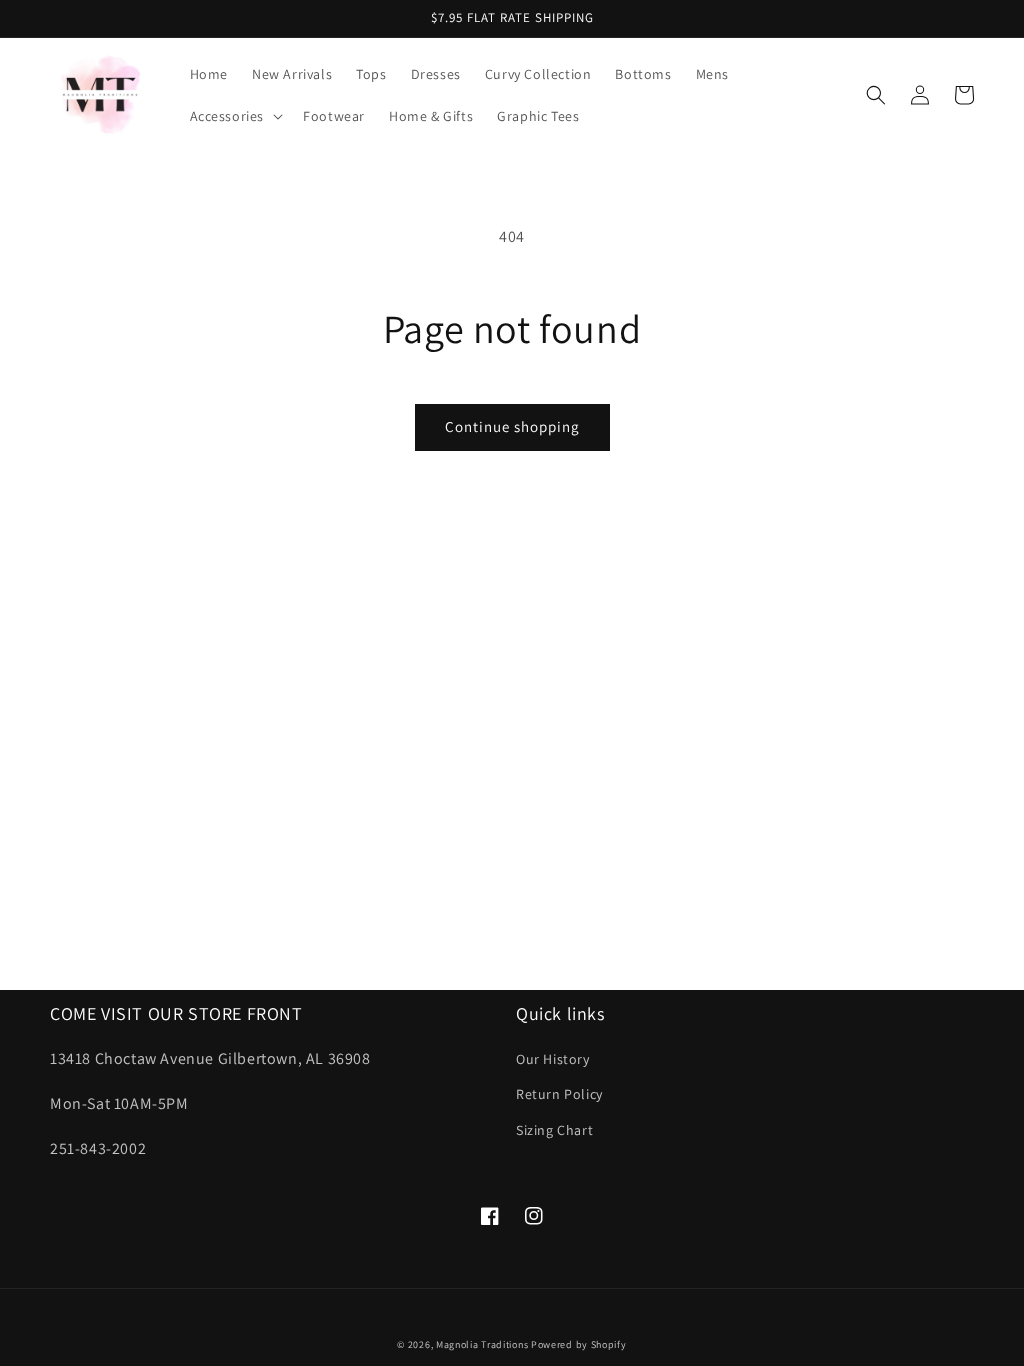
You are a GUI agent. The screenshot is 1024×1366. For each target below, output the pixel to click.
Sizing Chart (554, 1130)
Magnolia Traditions (482, 1344)
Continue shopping (512, 426)
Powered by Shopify (579, 1344)
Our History (553, 1059)
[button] (235, 116)
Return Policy (559, 1094)
